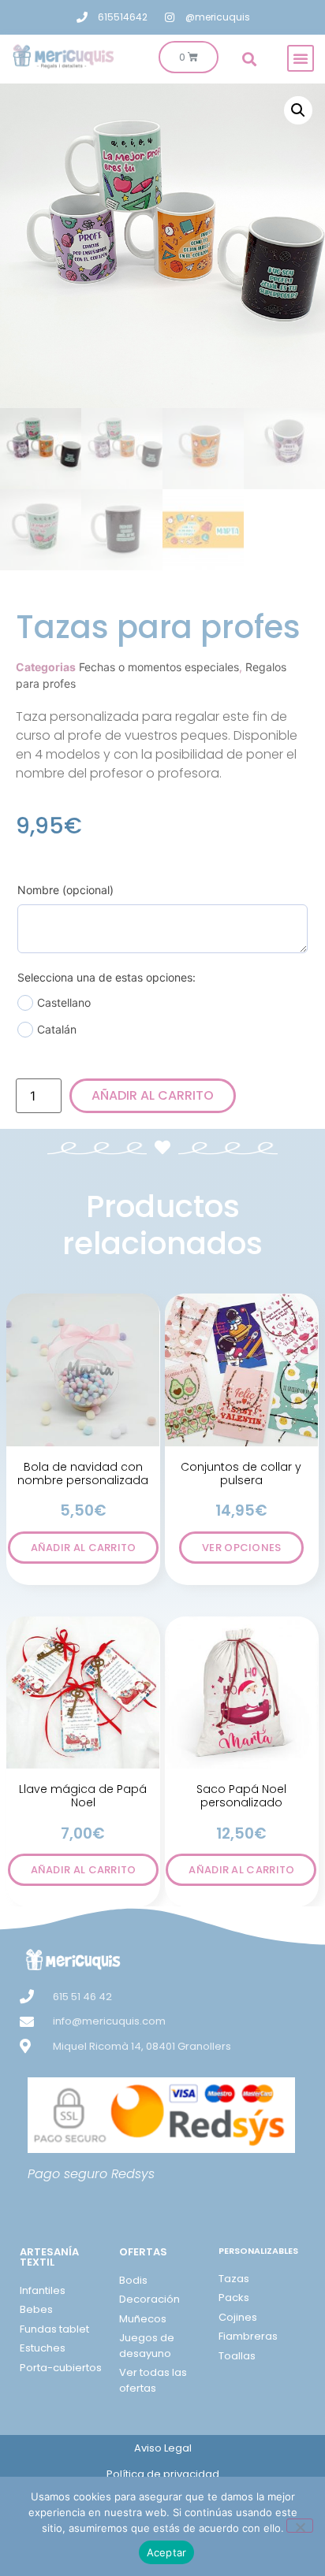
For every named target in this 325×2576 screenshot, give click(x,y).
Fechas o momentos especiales (159, 667)
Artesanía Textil (49, 2257)
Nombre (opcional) (65, 890)
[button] (301, 58)
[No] (300, 2526)
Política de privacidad (163, 2474)
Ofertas (143, 2252)
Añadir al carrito (153, 1095)
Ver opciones (242, 1548)
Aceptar (167, 2552)
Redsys (133, 2174)
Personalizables (258, 2251)
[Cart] (189, 57)
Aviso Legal (163, 2448)
